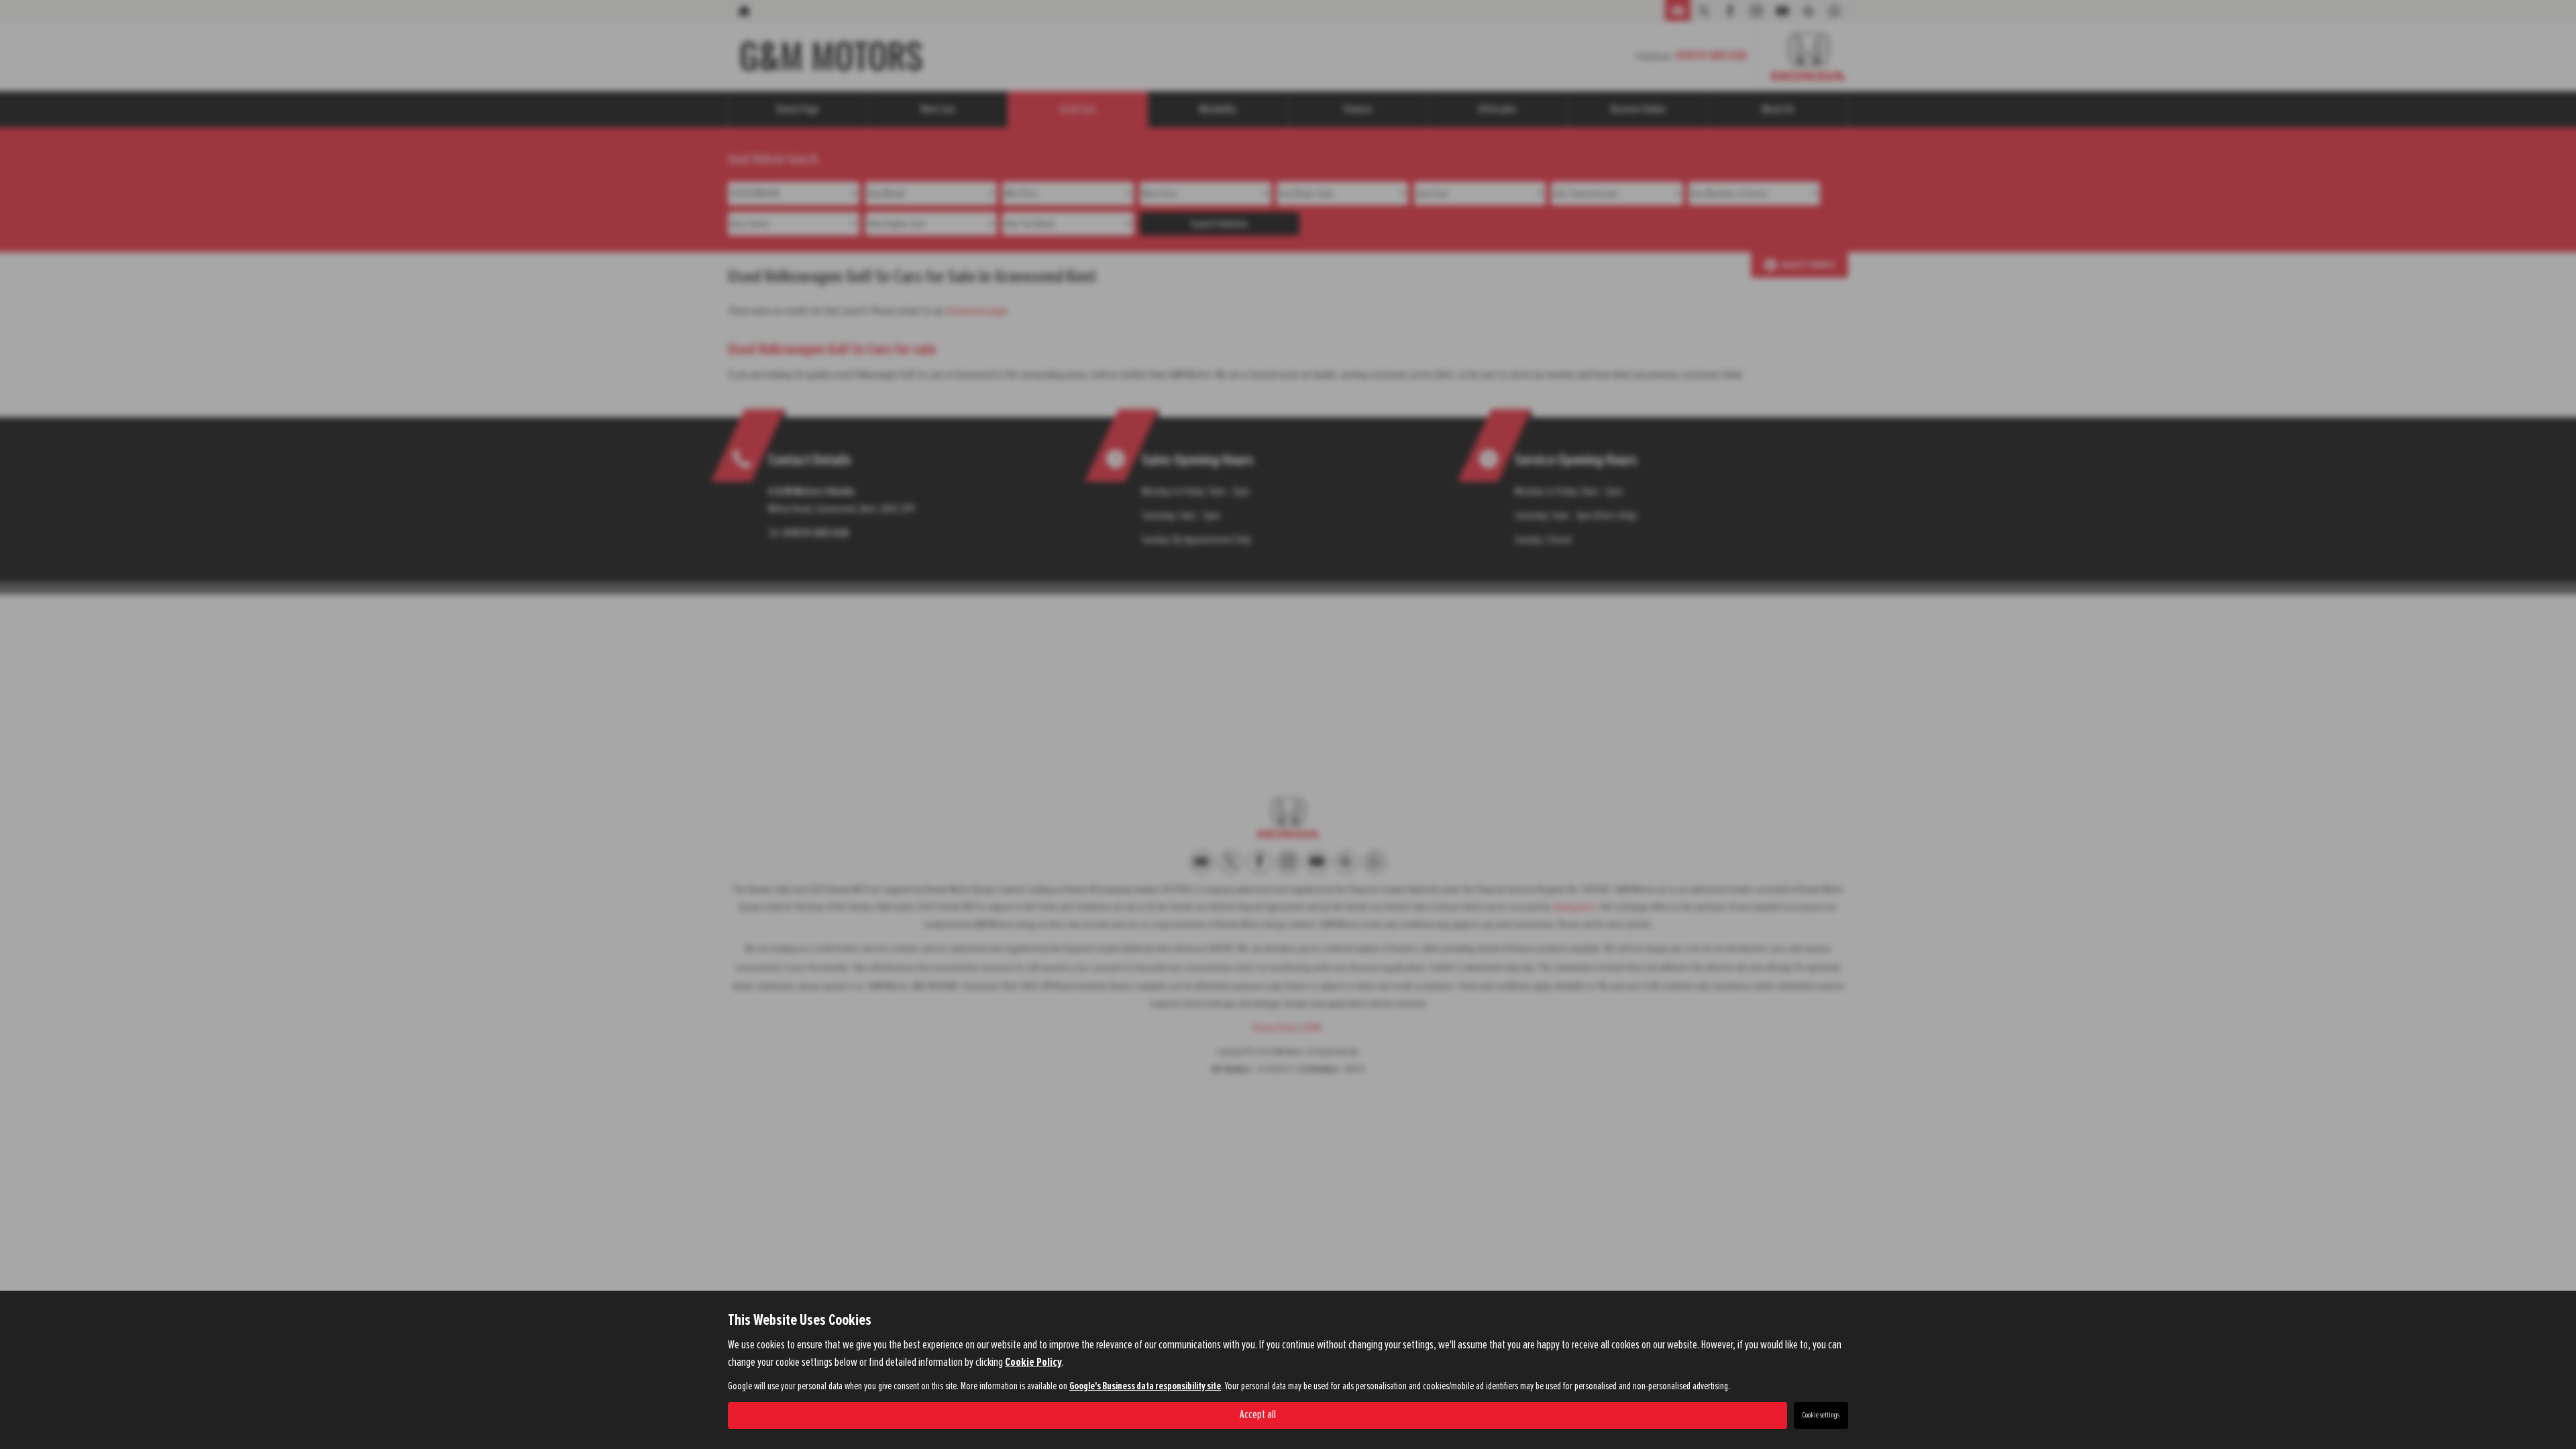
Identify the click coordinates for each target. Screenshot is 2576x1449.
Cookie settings (1821, 1415)
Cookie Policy (1033, 1362)
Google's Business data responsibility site (1145, 1386)
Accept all (1258, 1415)
